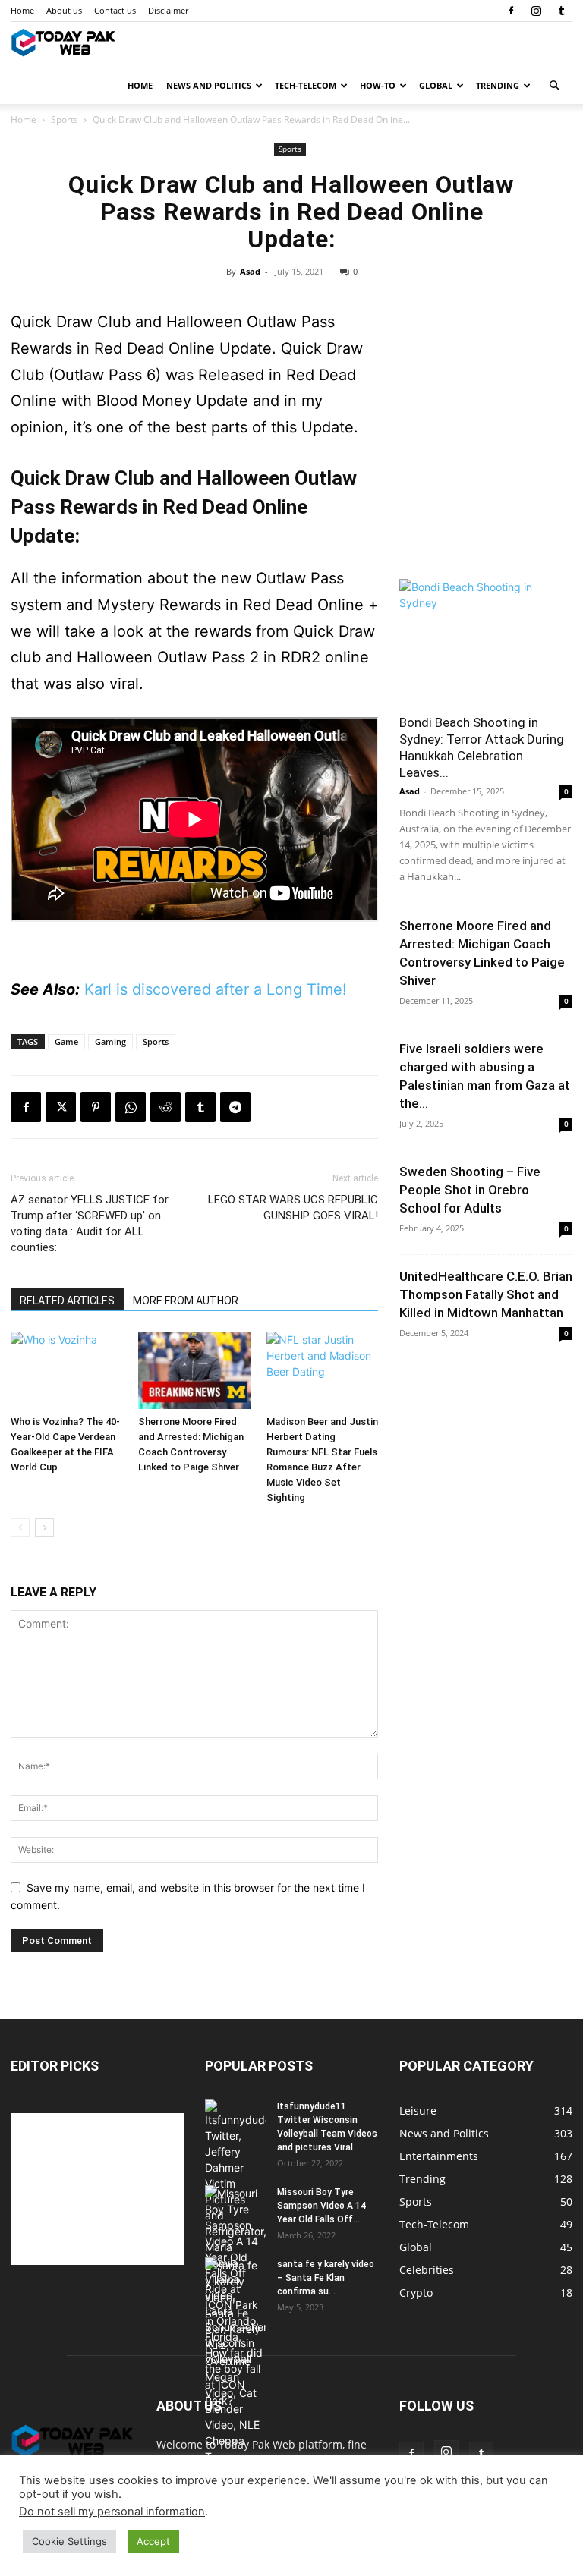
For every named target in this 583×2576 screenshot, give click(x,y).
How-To (378, 85)
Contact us (115, 10)
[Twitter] (61, 1107)
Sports (65, 120)
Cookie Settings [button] (69, 2541)
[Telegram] (235, 1107)
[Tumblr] (561, 11)
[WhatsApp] (131, 1107)
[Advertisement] (486, 474)
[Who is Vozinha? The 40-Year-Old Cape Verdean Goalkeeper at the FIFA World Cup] (66, 1370)
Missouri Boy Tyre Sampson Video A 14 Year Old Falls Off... (321, 2206)
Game (66, 1041)
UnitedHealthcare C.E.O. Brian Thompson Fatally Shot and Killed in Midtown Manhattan (486, 1294)
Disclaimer (168, 10)
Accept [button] (153, 2541)
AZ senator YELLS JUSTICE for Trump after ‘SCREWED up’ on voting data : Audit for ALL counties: (90, 1224)
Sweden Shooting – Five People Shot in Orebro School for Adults (470, 1190)
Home (22, 10)
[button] (554, 86)
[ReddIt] (165, 1107)
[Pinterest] (96, 1107)
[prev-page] (20, 1528)
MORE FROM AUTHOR (186, 1301)
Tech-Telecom (306, 85)
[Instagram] (536, 11)
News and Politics (209, 85)
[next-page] (44, 1528)
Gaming (110, 1041)
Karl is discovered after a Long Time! (216, 989)
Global (436, 85)
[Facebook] (511, 11)
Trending (498, 85)
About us (64, 10)
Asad (250, 271)
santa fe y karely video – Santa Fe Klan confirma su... (326, 2278)
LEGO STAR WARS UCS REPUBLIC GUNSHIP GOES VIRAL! (293, 1208)
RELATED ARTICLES (67, 1301)
